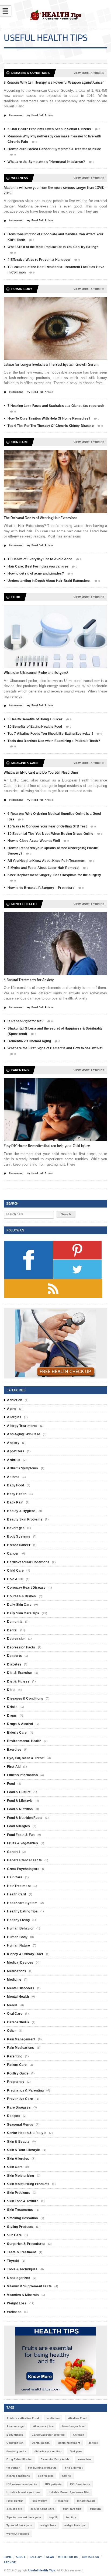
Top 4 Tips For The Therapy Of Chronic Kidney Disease (51, 426)
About (21, 2557)
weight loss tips (75, 2525)
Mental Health (18, 1997)
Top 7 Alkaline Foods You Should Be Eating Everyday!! (50, 734)
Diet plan (76, 2451)
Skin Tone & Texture (23, 2201)
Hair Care (15, 1877)
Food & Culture (19, 1792)
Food (11, 1784)
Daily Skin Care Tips (23, 1613)
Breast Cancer (19, 1545)
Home (8, 2557)
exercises (85, 2459)
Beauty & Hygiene (21, 1511)
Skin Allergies (18, 2159)
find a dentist (74, 2468)
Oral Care (15, 2014)
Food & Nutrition (20, 1809)
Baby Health (17, 1494)
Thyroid (13, 2261)
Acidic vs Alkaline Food (22, 2418)
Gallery (36, 2557)
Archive (10, 2562)
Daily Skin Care (19, 1605)
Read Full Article (42, 115)
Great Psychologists (23, 1869)
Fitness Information (22, 1775)
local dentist (15, 2501)
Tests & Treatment (21, 2252)
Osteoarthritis (18, 2022)
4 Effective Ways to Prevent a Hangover (39, 260)
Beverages (16, 1528)
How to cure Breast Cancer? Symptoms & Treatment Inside (54, 149)
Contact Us (90, 2557)
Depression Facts (21, 1647)
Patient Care (17, 2065)
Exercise (14, 1750)
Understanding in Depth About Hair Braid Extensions (49, 581)
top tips (71, 2517)
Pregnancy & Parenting (25, 2090)
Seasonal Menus (20, 2125)
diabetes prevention (48, 2451)
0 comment (15, 115)
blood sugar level (74, 2426)
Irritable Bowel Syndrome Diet (69, 2492)
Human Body (17, 1937)
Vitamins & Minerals (23, 2295)
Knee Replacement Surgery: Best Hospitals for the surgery (54, 875)
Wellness (14, 2312)
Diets (11, 1690)
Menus (12, 2005)
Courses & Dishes (21, 1596)
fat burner (13, 2468)
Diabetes (14, 1664)
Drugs (12, 1716)
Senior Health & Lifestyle (27, 2133)
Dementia (15, 1622)
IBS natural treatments (22, 2484)
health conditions (18, 2476)
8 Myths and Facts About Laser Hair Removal (43, 868)
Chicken (79, 2435)
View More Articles (89, 73)
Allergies (14, 1417)
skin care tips (72, 2509)
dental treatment (69, 2443)
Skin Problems (18, 2193)
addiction (53, 2418)
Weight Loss (17, 2303)
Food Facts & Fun (21, 1835)
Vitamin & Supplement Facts (29, 2286)
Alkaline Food (77, 2418)
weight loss (48, 2525)
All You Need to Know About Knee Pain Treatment (46, 861)
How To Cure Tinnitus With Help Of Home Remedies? (49, 418)
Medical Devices (20, 1962)
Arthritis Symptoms (22, 1468)
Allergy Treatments (22, 1426)
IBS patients (53, 2484)
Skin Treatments (20, 2210)
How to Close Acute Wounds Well (34, 841)
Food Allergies (18, 1826)
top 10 (53, 2517)
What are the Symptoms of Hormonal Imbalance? (46, 162)
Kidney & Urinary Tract (25, 1954)
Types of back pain (19, 2525)
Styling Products (20, 2227)
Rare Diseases (19, 2107)
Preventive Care (20, 2099)
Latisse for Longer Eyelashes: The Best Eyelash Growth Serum (51, 364)
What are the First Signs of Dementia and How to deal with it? (55, 1048)
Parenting (15, 2056)
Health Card (16, 1894)
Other (11, 2031)
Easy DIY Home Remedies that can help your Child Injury (47, 1146)
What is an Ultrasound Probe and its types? (36, 672)
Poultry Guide (18, 2073)
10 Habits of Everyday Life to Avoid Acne (40, 559)
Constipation (15, 2443)
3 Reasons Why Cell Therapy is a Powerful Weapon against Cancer (54, 82)
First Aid (14, 1767)
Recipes (13, 2116)
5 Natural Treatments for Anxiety (29, 980)
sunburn (95, 2509)
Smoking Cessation (22, 2218)
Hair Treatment (19, 1886)
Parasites (62, 2501)
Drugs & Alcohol (20, 1724)
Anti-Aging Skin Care (24, 1434)
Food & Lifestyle (20, 1801)
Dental (12, 1630)
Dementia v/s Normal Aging (29, 1041)
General (13, 1852)
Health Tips (46, 2476)
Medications (17, 1971)
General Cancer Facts (24, 1860)
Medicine (14, 1980)
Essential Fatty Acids (55, 2459)
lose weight (40, 2501)
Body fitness (15, 2435)
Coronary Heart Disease (26, 1588)
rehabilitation (86, 2501)
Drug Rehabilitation (19, 2459)
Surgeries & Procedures (26, 2244)
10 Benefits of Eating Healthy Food (35, 727)
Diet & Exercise (19, 1673)
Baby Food (15, 1485)
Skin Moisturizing (20, 2176)
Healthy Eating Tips (22, 1911)
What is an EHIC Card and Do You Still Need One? (41, 772)
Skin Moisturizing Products (28, 2184)
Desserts (14, 1656)
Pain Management (21, 2039)
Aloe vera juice (43, 2426)
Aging (12, 1409)
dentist (93, 2443)
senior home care (42, 2509)
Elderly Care (17, 1733)
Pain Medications (20, 2048)
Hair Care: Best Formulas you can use (38, 566)
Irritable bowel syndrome (23, 2492)
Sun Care (14, 2235)
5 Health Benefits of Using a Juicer (35, 719)
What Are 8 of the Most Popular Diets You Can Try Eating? (53, 247)
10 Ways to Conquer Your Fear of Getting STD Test (47, 826)
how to (66, 2476)
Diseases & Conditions (25, 1698)
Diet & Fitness (18, 1681)
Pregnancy (16, 2082)
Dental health (41, 2443)
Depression (16, 1639)
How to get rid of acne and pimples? (36, 573)
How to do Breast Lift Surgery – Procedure (41, 888)
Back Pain (15, 1502)
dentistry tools (16, 2451)
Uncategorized (18, 2278)
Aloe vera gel (15, 2426)
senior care (14, 2509)
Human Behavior (20, 1928)
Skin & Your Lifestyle (23, 2150)
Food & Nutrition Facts (25, 1818)
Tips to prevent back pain (24, 2517)
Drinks (12, 1707)
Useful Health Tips (42, 2570)
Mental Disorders (21, 1988)
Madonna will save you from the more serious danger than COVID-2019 (55, 190)
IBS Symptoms (80, 2484)
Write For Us (68, 2557)
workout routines (18, 2534)
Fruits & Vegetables (22, 1843)
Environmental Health (24, 1741)
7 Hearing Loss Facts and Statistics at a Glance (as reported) (56, 406)
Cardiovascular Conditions (28, 1562)
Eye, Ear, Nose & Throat (26, 1758)
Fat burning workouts (42, 2468)
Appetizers (16, 1451)
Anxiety (13, 1443)
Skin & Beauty (18, 2142)
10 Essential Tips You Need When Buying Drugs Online (50, 834)
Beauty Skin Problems (25, 1519)
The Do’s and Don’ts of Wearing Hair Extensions (40, 518)
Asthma (13, 1477)
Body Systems (19, 1536)
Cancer (13, 1553)
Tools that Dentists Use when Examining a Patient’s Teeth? (54, 741)
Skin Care (15, 2167)
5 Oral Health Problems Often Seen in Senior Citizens (49, 129)
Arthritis (14, 1460)
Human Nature (18, 1945)
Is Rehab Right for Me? (25, 1021)
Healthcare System (22, 1903)
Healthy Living (18, 1920)
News (50, 2557)
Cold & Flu (15, 1579)
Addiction (15, 1400)
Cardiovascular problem (48, 2435)
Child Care (15, 1571)
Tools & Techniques (22, 2269)
